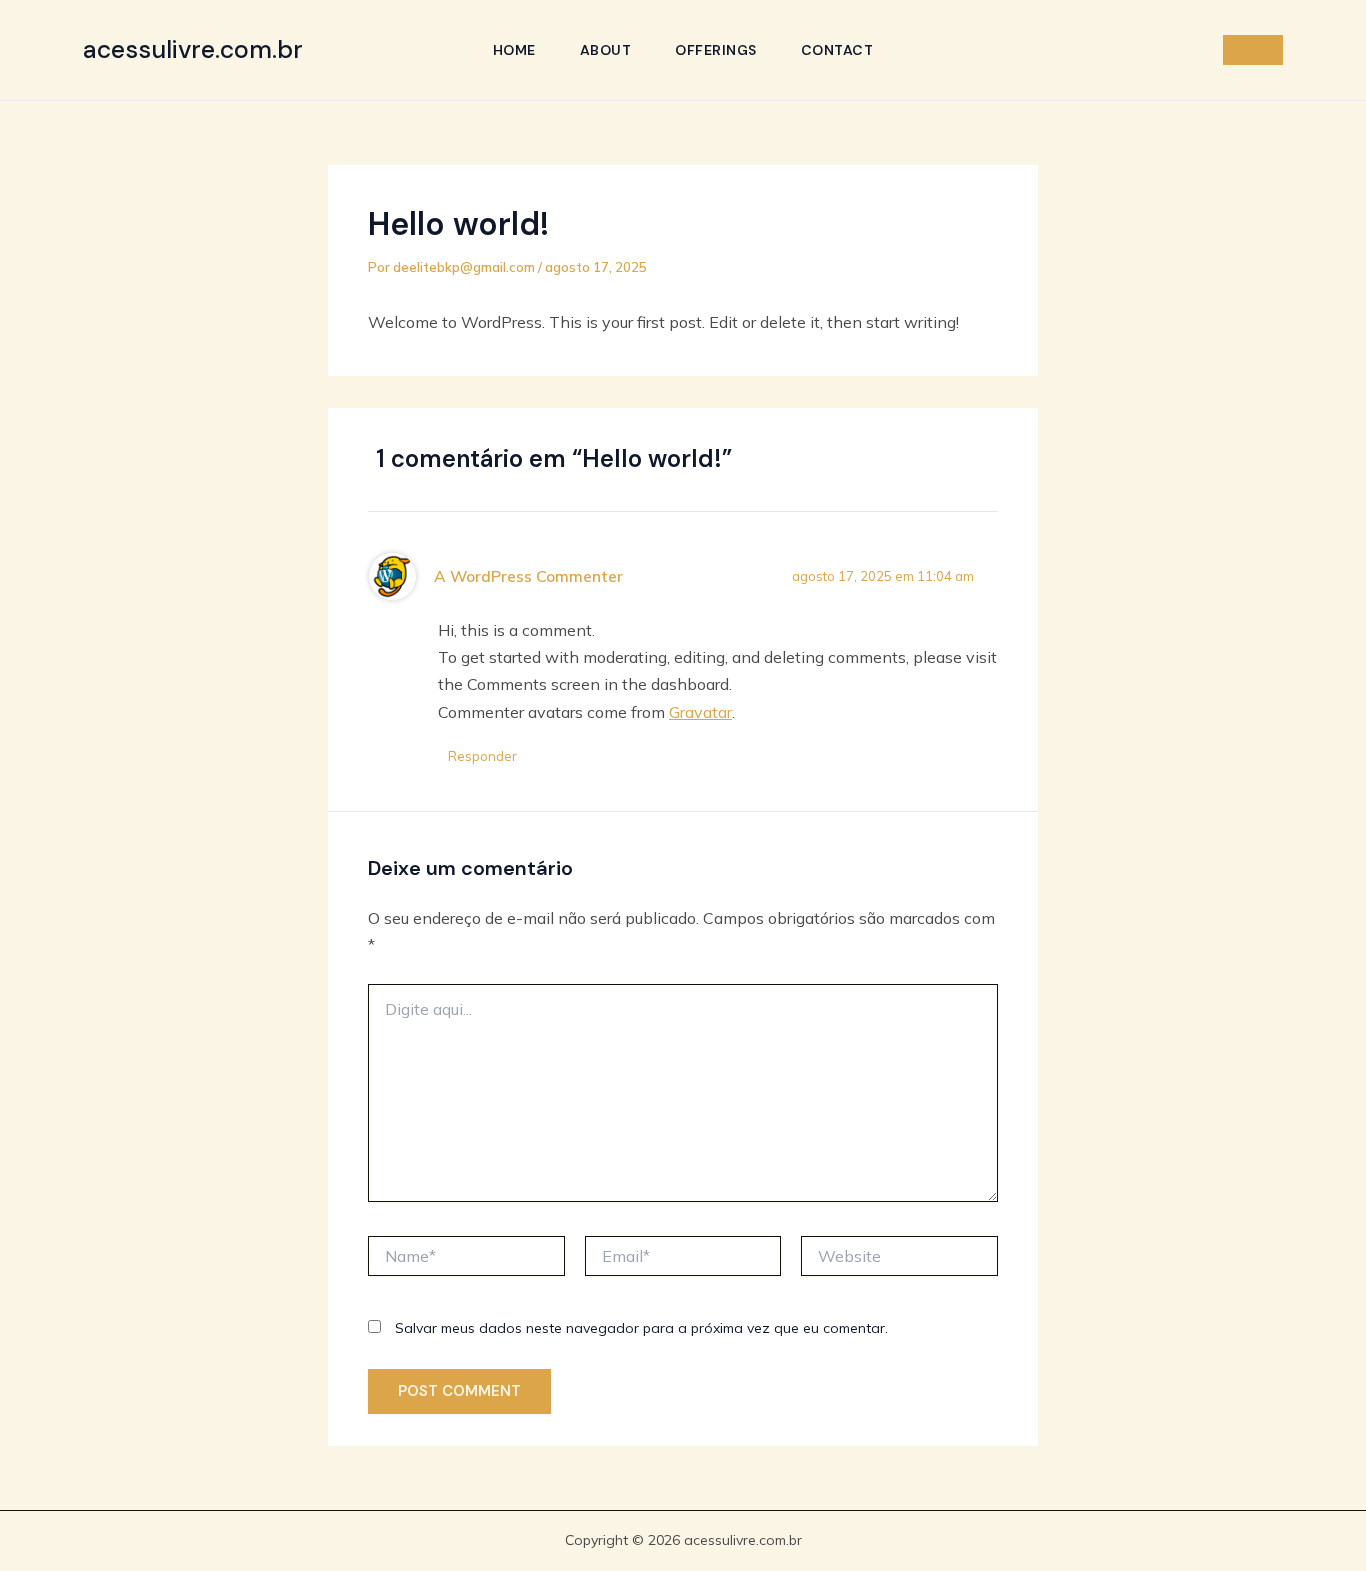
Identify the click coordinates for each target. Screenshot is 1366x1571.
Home (514, 50)
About (606, 50)
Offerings (716, 50)
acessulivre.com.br (193, 49)
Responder (482, 756)
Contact (837, 50)
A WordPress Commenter (528, 576)
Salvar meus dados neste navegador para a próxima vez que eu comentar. (641, 1328)
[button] (1253, 50)
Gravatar (700, 712)
